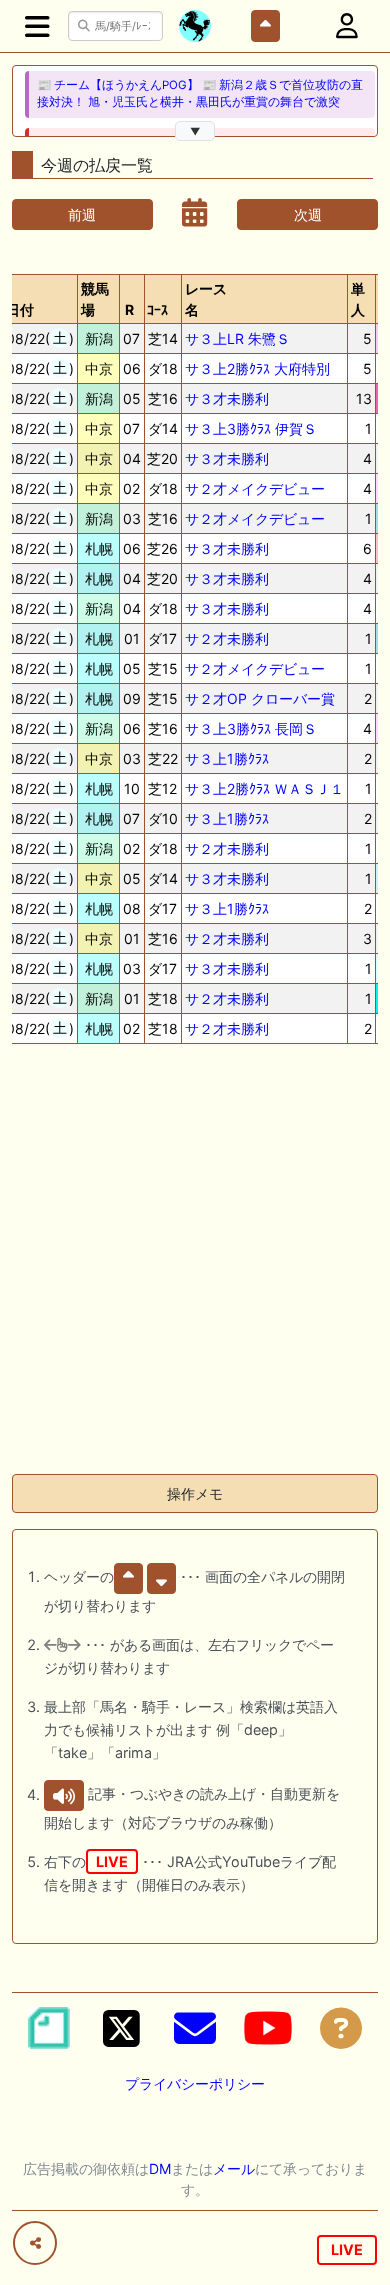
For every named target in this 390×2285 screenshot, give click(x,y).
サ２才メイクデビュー (255, 488)
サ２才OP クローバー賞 (260, 698)
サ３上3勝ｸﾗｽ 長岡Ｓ (251, 728)
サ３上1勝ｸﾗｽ (227, 758)
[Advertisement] (195, 1263)
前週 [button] (82, 214)
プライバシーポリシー (195, 2083)
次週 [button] (308, 214)
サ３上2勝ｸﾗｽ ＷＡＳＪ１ (264, 788)
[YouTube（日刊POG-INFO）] (268, 2028)
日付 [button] (20, 309)
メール (234, 2168)
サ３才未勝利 (227, 398)
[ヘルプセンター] (341, 2028)
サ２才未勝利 (227, 638)
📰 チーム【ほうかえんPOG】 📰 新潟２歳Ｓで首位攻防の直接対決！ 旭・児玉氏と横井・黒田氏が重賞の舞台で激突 (200, 93)
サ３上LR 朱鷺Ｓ (237, 338)
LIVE (347, 2249)
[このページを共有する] (35, 2243)
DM (160, 2168)
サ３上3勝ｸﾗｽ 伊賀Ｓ (251, 428)
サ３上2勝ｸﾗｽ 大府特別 (257, 368)
